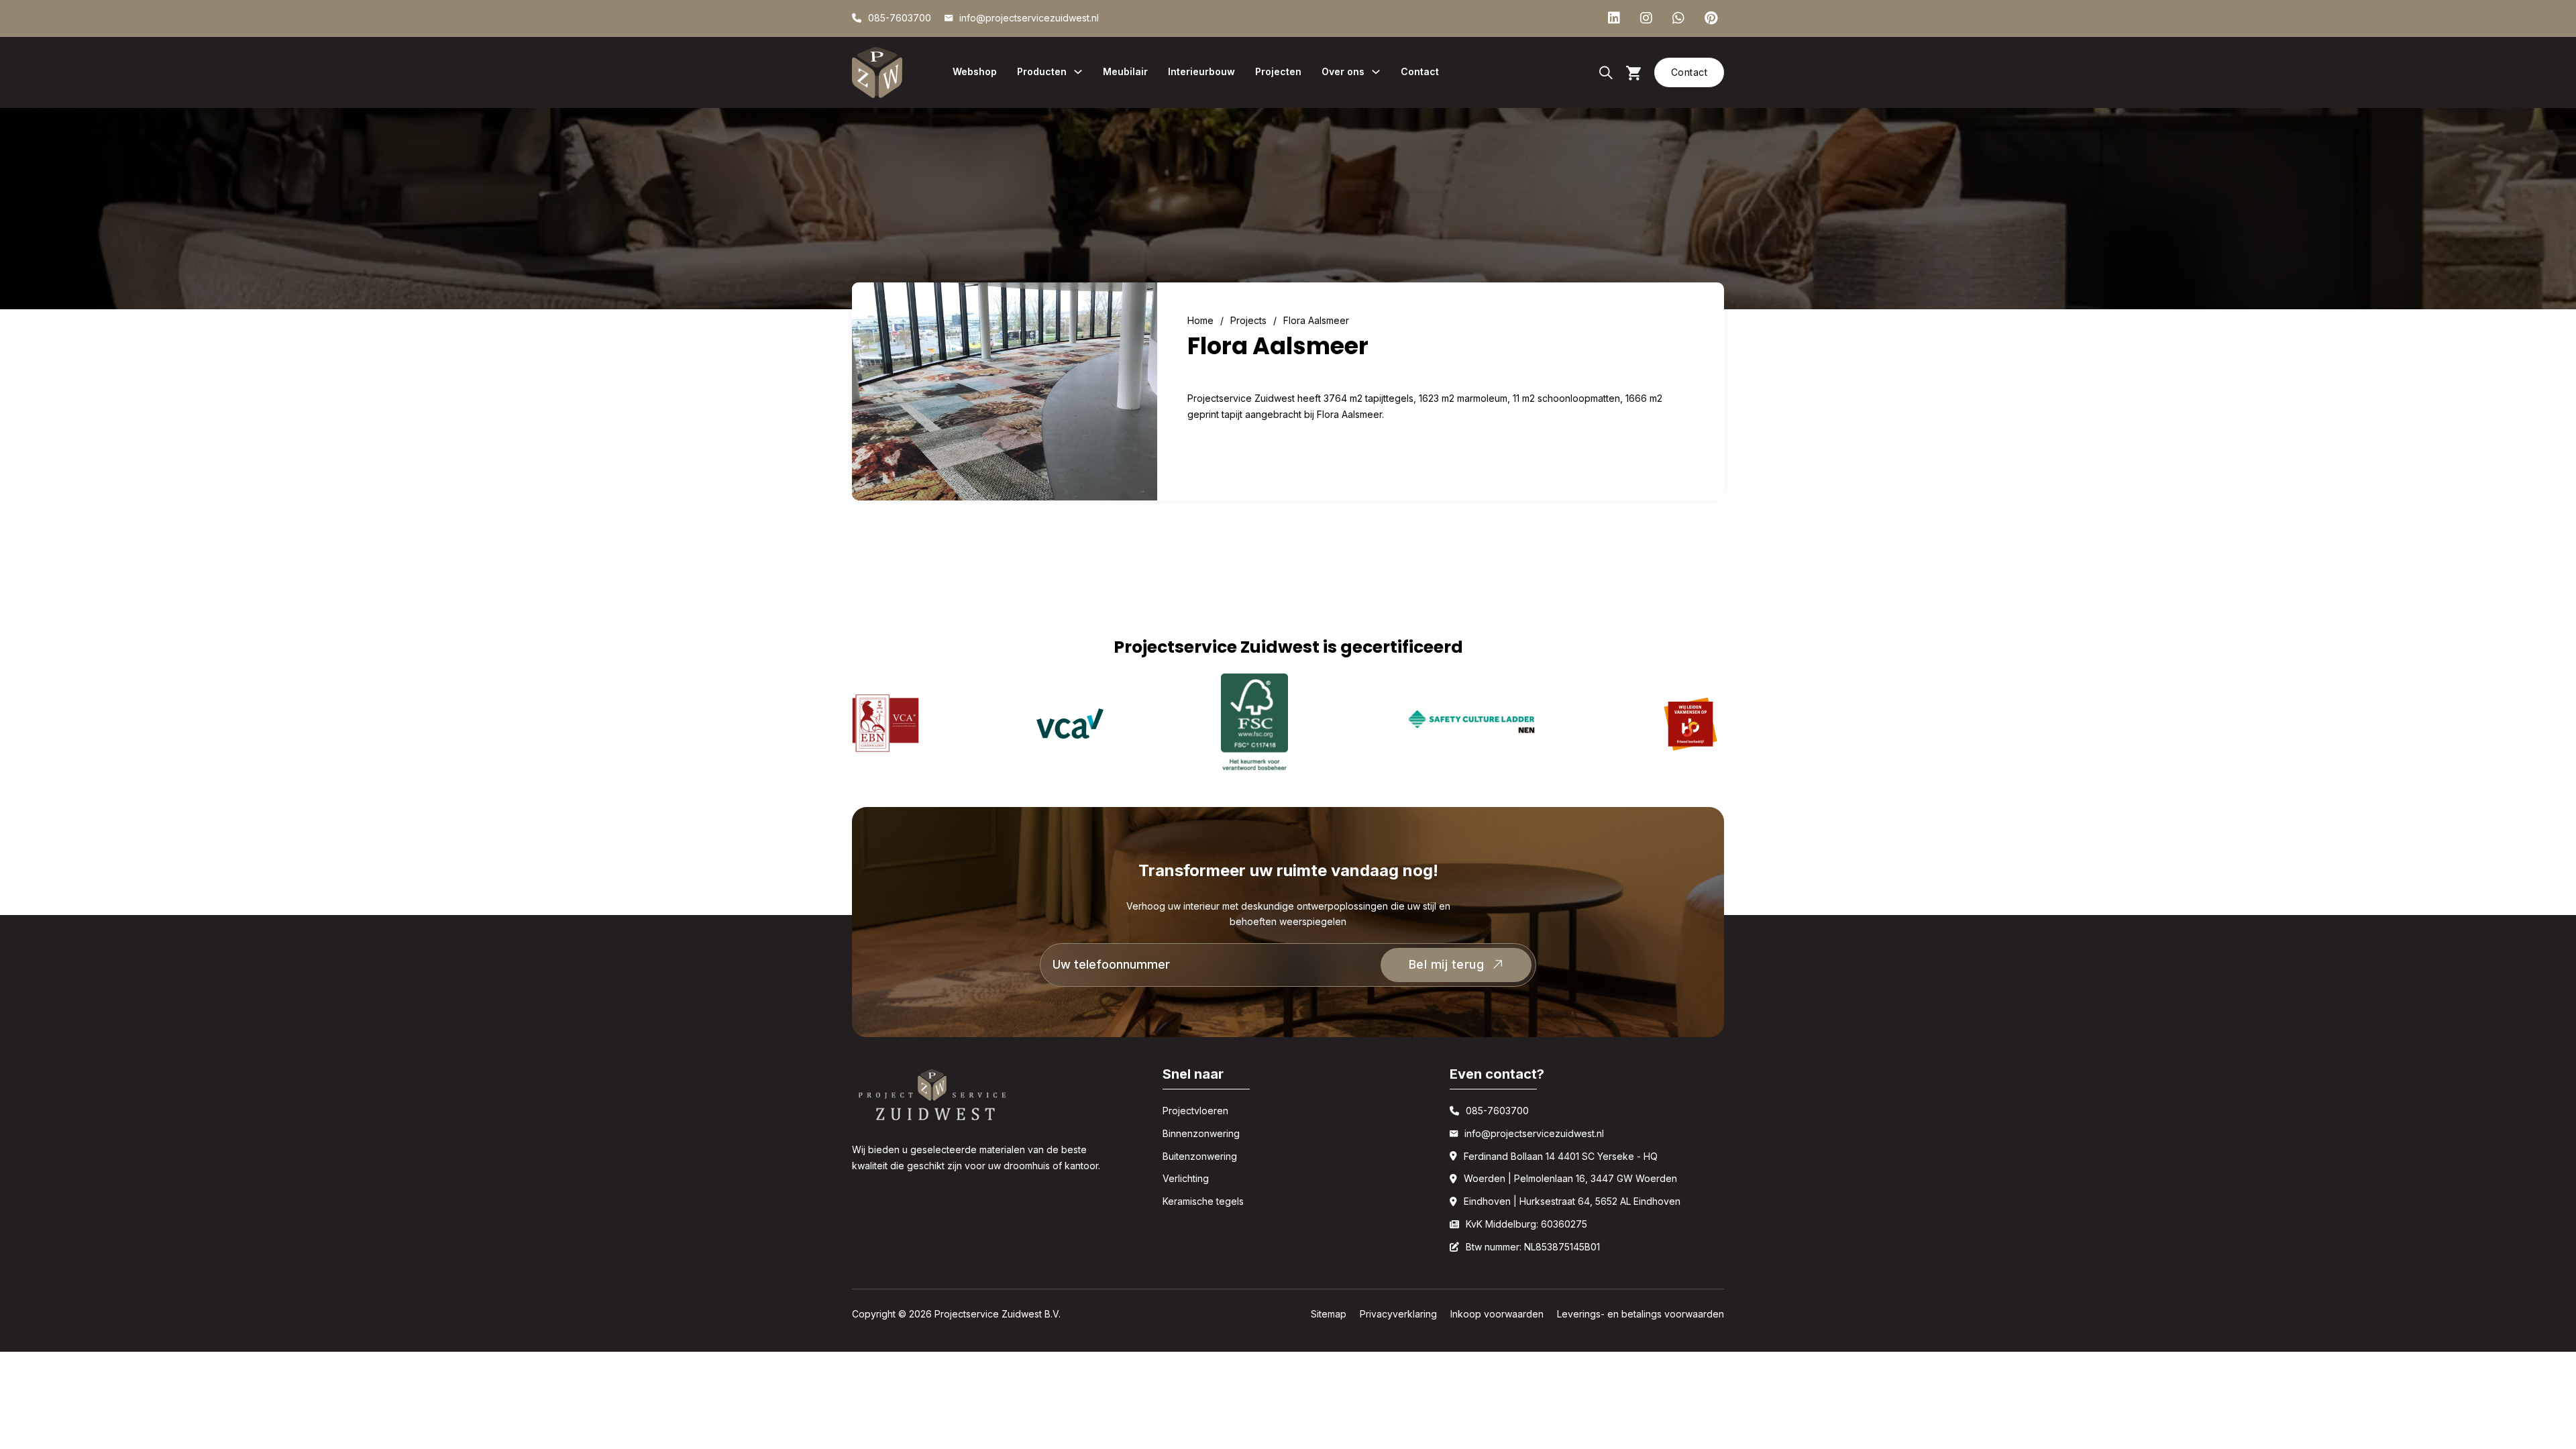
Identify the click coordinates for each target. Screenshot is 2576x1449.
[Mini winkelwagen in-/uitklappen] (1633, 73)
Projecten (1278, 71)
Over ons (1343, 71)
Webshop (975, 71)
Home (1200, 320)
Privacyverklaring (1398, 1314)
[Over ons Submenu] (1376, 72)
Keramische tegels (1203, 1201)
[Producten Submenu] (1078, 72)
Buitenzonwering (1200, 1156)
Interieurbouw (1201, 71)
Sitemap (1329, 1314)
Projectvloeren (1195, 1111)
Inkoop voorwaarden (1497, 1314)
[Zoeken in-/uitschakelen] (1606, 72)
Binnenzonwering (1201, 1133)
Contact (1420, 71)
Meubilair (1125, 71)
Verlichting (1186, 1178)
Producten (1042, 71)
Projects (1248, 320)
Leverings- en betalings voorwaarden (1641, 1314)
